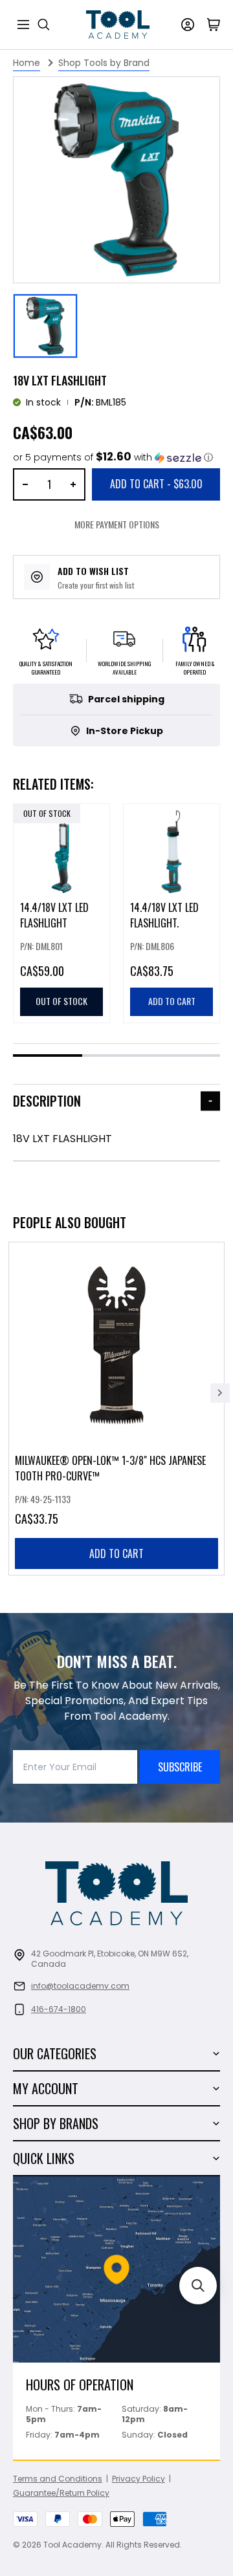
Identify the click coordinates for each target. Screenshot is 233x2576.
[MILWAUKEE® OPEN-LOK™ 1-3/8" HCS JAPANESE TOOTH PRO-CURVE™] (116, 1409)
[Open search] (44, 25)
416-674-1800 (59, 2009)
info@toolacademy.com (80, 1986)
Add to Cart (156, 484)
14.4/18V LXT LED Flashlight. (164, 915)
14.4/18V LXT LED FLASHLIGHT (54, 915)
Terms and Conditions (58, 2479)
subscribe (180, 1767)
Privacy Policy (139, 2479)
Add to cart (116, 1553)
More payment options (117, 524)
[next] (220, 1393)
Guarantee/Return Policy (61, 2493)
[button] (113, 458)
